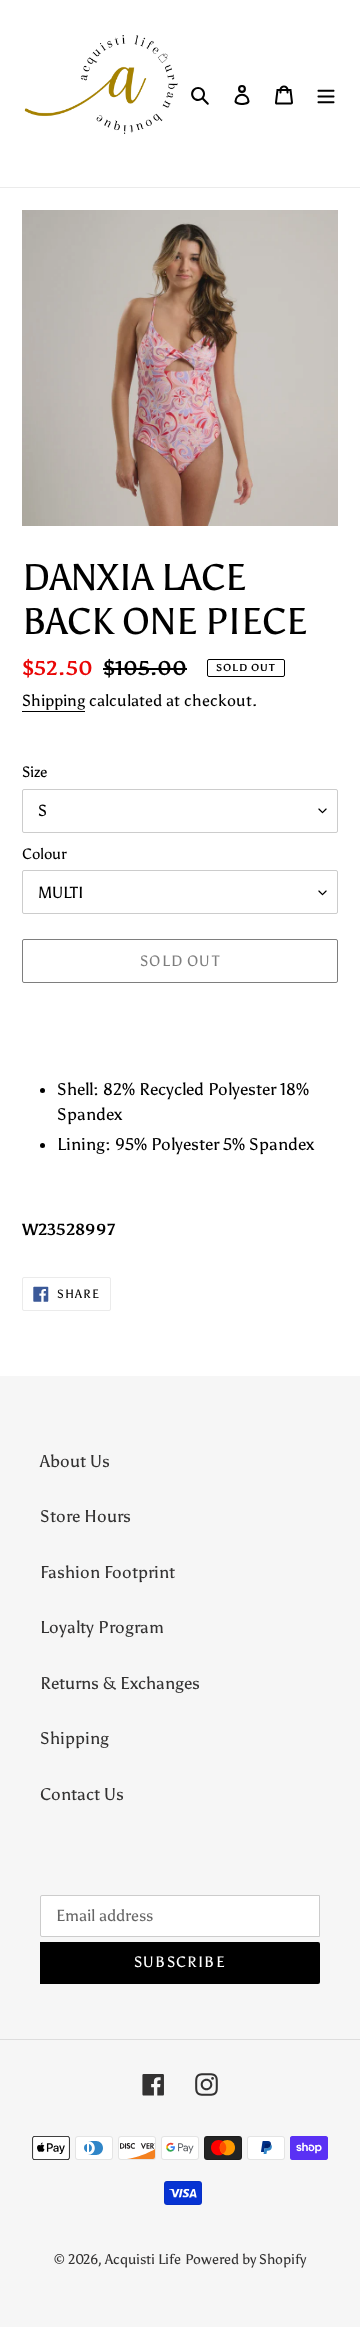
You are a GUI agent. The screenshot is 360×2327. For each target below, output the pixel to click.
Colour (44, 854)
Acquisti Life (143, 2259)
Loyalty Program (102, 1627)
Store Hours (85, 1516)
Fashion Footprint (107, 1572)
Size (34, 772)
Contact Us (82, 1794)
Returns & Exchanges (120, 1683)
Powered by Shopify (245, 2259)
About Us (75, 1461)
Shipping (53, 700)
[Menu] (326, 94)
